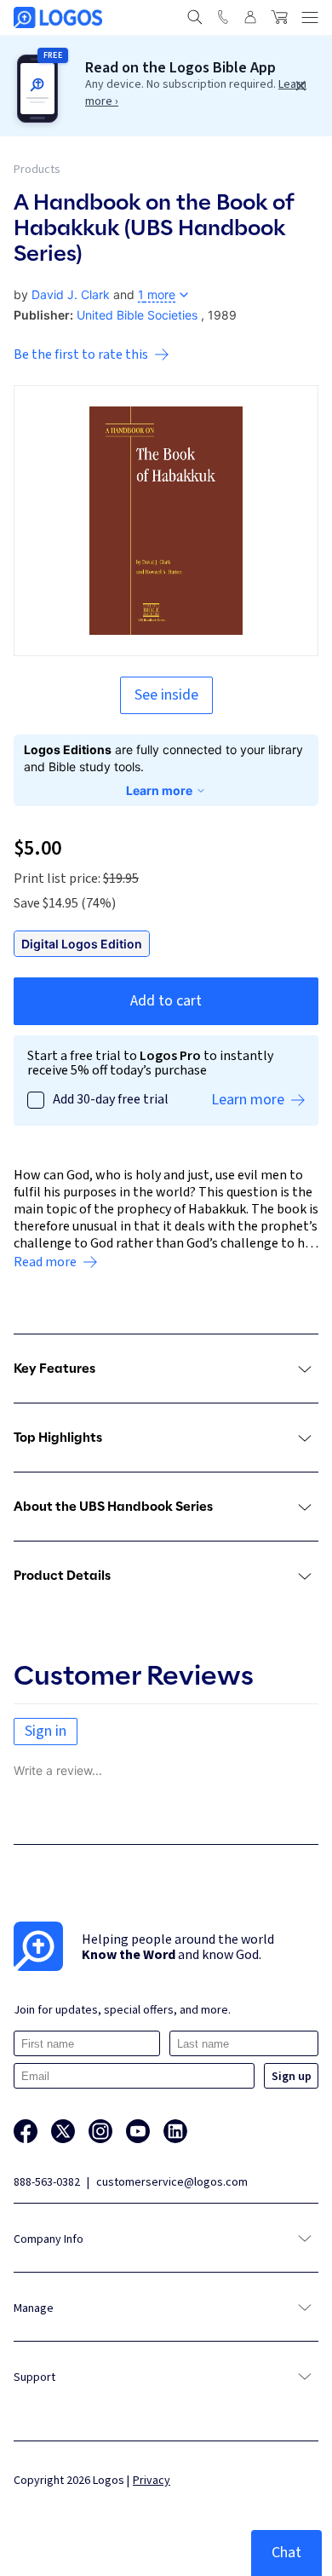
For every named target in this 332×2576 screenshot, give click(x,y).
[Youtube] (138, 2131)
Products (37, 170)
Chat (286, 2553)
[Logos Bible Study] (58, 17)
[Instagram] (100, 2131)
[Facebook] (26, 2131)
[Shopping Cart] (279, 17)
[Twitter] (63, 2131)
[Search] (195, 17)
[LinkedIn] (175, 2131)
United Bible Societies (137, 315)
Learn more (159, 790)
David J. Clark (71, 294)
